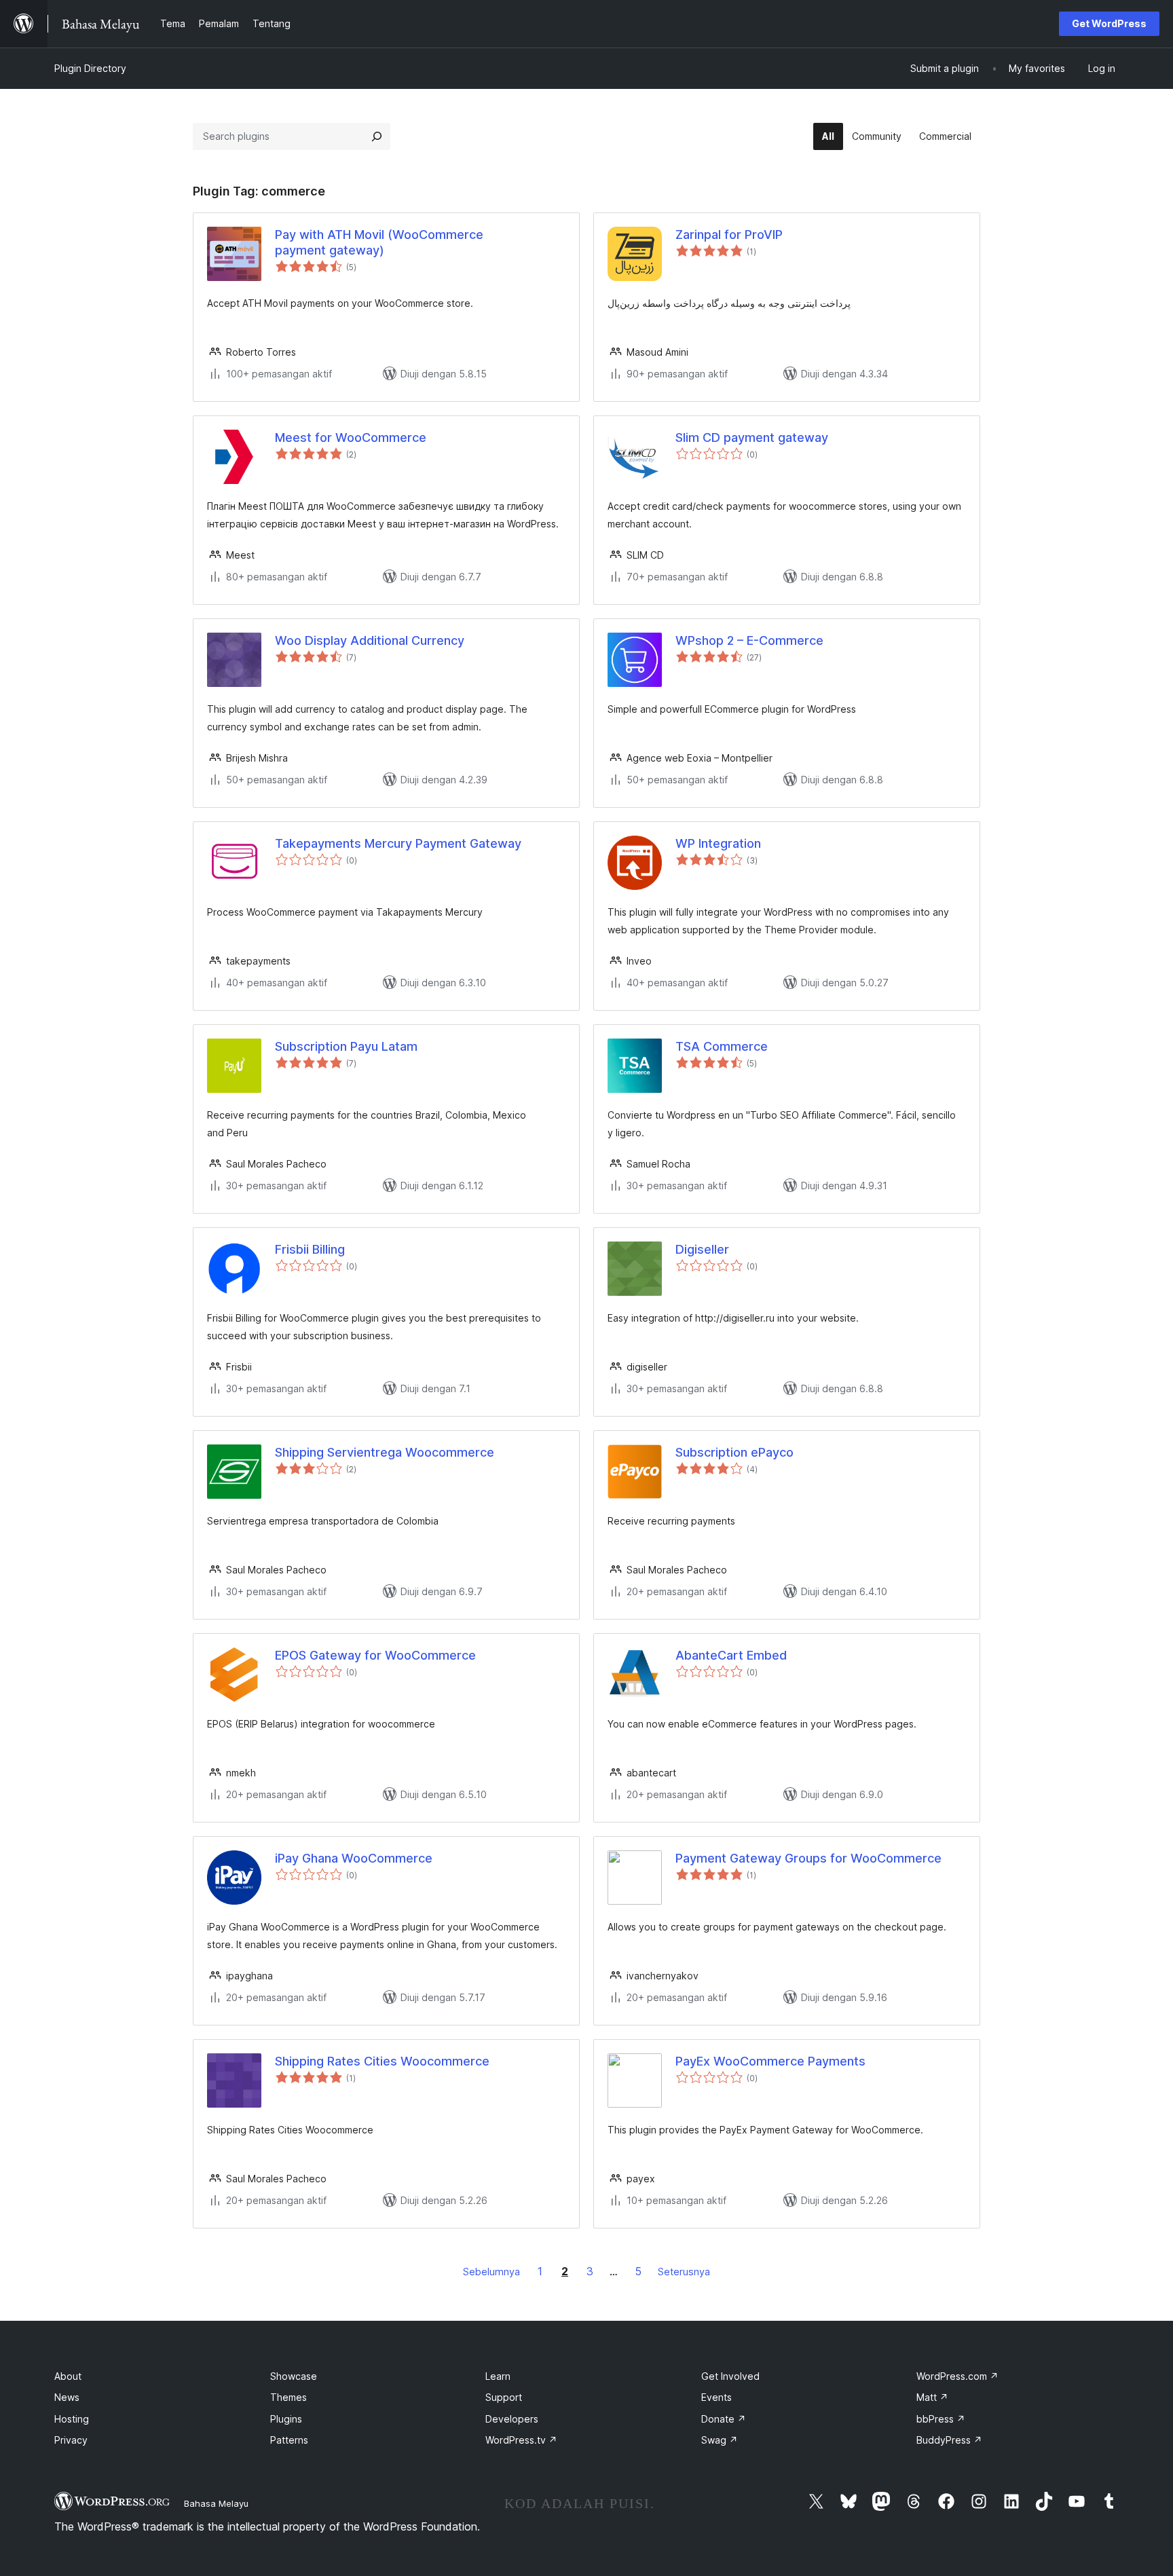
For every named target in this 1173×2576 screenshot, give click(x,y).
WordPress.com (957, 2376)
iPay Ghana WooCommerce (354, 1858)
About (68, 2376)
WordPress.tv (521, 2440)
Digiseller (702, 1249)
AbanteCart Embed (731, 1655)
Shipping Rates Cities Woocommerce (382, 2061)
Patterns (289, 2440)
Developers (512, 2419)
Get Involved (730, 2376)
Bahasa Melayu (216, 2503)
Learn (498, 2376)
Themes (288, 2397)
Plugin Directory (90, 68)
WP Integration (718, 843)
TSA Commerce (722, 1046)
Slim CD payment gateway (752, 437)
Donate (724, 2419)
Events (716, 2397)
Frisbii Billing (310, 1249)
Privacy (71, 2440)
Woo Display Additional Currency (370, 640)
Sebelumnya (491, 2272)
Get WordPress (1109, 23)
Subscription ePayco (734, 1452)
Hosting (72, 2419)
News (67, 2397)
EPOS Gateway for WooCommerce (375, 1655)
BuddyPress (949, 2440)
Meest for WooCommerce (351, 437)
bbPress (941, 2419)
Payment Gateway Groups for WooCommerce (808, 1858)
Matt (932, 2397)
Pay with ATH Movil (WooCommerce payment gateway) (379, 242)
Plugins (286, 2419)
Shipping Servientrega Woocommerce (385, 1452)
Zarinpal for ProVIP (729, 235)
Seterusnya (684, 2272)
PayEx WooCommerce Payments (770, 2061)
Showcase (294, 2376)
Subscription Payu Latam (346, 1046)
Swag (720, 2440)
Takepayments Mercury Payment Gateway (398, 843)
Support (504, 2397)
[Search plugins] (377, 136)
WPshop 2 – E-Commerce (749, 640)
